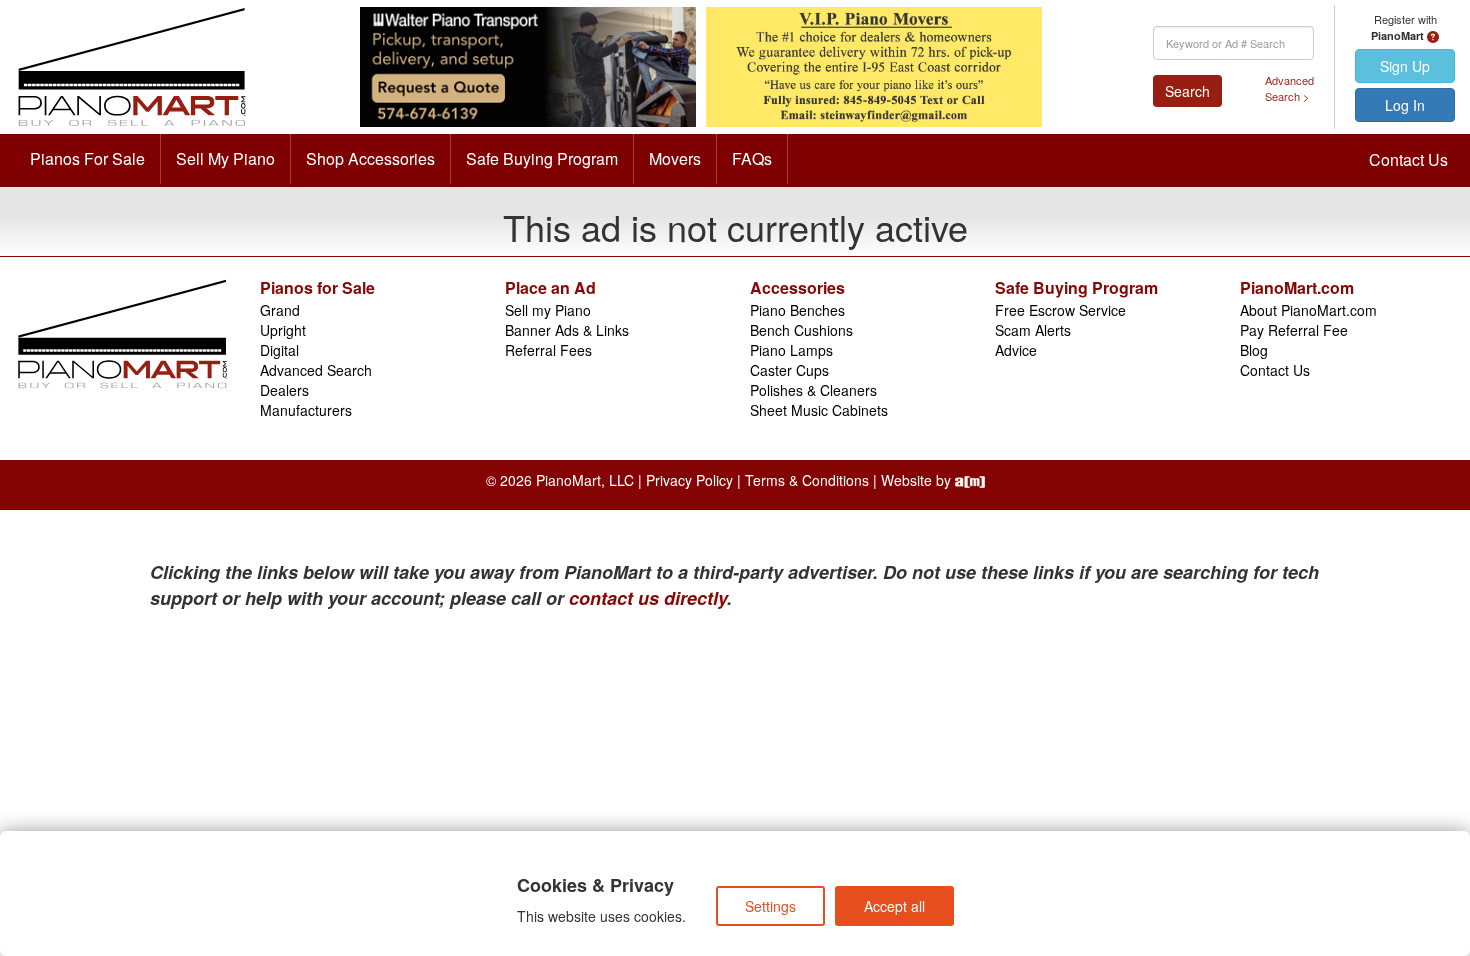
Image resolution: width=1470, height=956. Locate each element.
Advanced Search (316, 370)
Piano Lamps (791, 350)
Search (1187, 91)
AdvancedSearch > (1289, 88)
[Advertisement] (345, 761)
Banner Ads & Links (567, 330)
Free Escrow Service (1060, 310)
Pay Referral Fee (1294, 330)
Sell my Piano (548, 310)
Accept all (894, 906)
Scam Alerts (1033, 330)
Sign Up (1405, 66)
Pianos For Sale (87, 158)
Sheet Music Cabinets (819, 410)
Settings (770, 906)
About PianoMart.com (1308, 310)
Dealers (284, 390)
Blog (1254, 350)
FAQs (752, 158)
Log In (1405, 105)
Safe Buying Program (542, 158)
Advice (1016, 350)
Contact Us (1408, 159)
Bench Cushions (801, 330)
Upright (283, 330)
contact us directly (648, 598)
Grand (280, 310)
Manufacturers (306, 410)
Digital (279, 350)
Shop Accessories (370, 158)
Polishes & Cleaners (813, 390)
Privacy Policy (689, 480)
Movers (675, 158)
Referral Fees (548, 350)
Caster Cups (789, 370)
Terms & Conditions (807, 480)
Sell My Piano (225, 158)
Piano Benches (797, 310)
